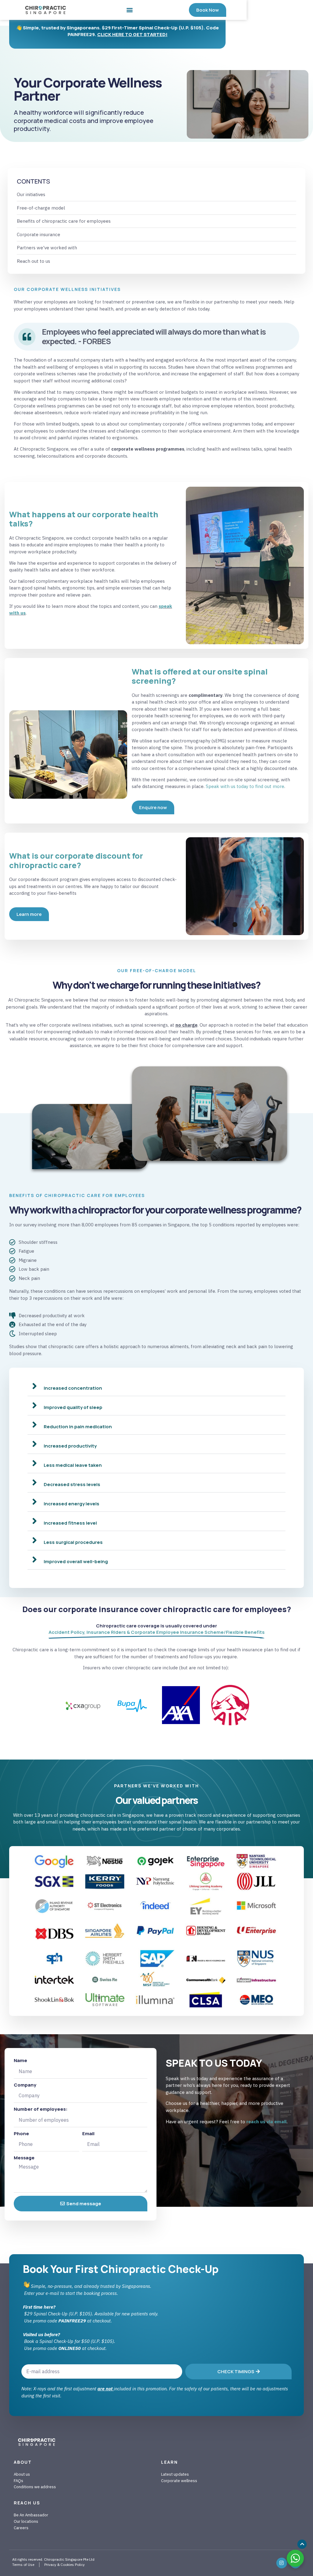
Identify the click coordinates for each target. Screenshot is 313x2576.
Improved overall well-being (76, 1561)
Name (20, 2060)
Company (25, 2085)
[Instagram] (282, 2563)
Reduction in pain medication (78, 1427)
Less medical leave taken (73, 1465)
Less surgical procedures (73, 1542)
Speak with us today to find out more (245, 786)
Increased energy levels (72, 1504)
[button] (130, 10)
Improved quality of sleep (73, 1407)
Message (24, 2158)
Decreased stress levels (72, 1484)
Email (88, 2134)
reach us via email (267, 2122)
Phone (21, 2134)
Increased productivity (70, 1446)
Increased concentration (73, 1388)
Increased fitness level (70, 1523)
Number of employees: (41, 2109)
